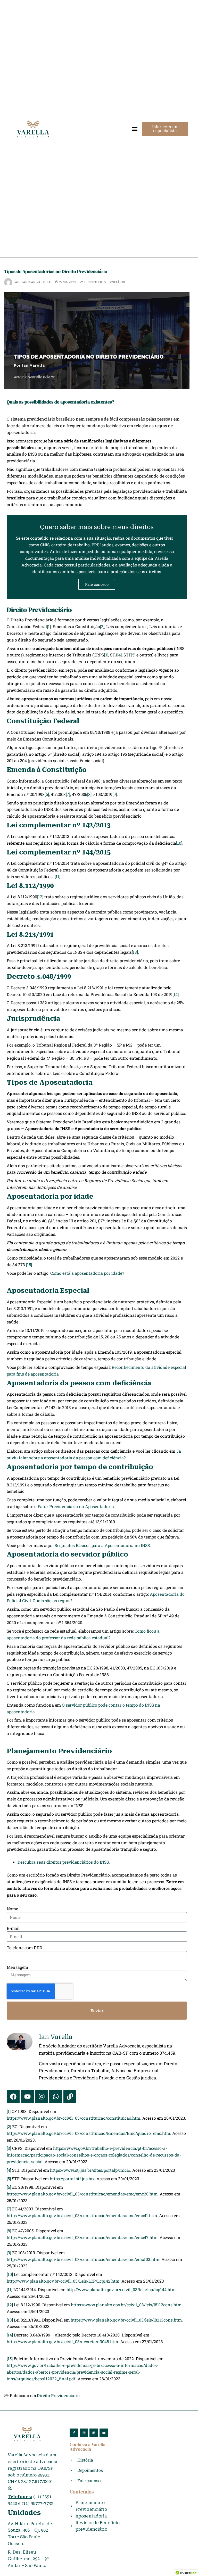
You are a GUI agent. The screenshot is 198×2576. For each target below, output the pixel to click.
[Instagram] (42, 2096)
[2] (102, 626)
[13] (135, 952)
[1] (49, 626)
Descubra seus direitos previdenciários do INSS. (64, 1862)
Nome (12, 1909)
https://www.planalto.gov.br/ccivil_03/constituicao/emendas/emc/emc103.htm (83, 2259)
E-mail (13, 1928)
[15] (29, 1265)
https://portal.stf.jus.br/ (72, 2179)
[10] (179, 843)
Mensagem (17, 1967)
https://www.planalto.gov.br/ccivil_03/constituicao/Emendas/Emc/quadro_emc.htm (88, 2133)
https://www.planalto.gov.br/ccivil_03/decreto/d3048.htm (62, 2342)
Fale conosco (97, 584)
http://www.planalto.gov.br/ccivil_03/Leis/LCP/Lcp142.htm (63, 2281)
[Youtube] (27, 2096)
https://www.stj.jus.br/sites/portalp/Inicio (90, 2170)
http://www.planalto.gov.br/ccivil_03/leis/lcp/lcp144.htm (121, 2289)
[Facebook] (13, 2096)
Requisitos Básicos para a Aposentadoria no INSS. (103, 1545)
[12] (40, 897)
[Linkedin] (94, 2433)
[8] (89, 794)
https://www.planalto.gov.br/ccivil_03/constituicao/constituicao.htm (73, 2118)
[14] (176, 994)
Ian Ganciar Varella (32, 282)
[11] (57, 877)
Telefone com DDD (24, 1948)
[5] (133, 655)
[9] (115, 794)
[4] (119, 655)
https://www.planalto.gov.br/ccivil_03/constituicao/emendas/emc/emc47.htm (82, 2237)
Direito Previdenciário (104, 282)
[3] (106, 655)
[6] (47, 794)
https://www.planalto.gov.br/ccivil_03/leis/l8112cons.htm (126, 2305)
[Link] (70, 2096)
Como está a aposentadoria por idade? (87, 1273)
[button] (135, 129)
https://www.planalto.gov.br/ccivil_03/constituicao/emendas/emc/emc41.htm (82, 2215)
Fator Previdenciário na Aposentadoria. (76, 1506)
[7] (68, 794)
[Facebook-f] (74, 2433)
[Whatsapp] (56, 2096)
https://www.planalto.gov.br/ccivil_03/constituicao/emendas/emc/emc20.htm (82, 2194)
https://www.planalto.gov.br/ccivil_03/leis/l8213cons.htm (126, 2320)
